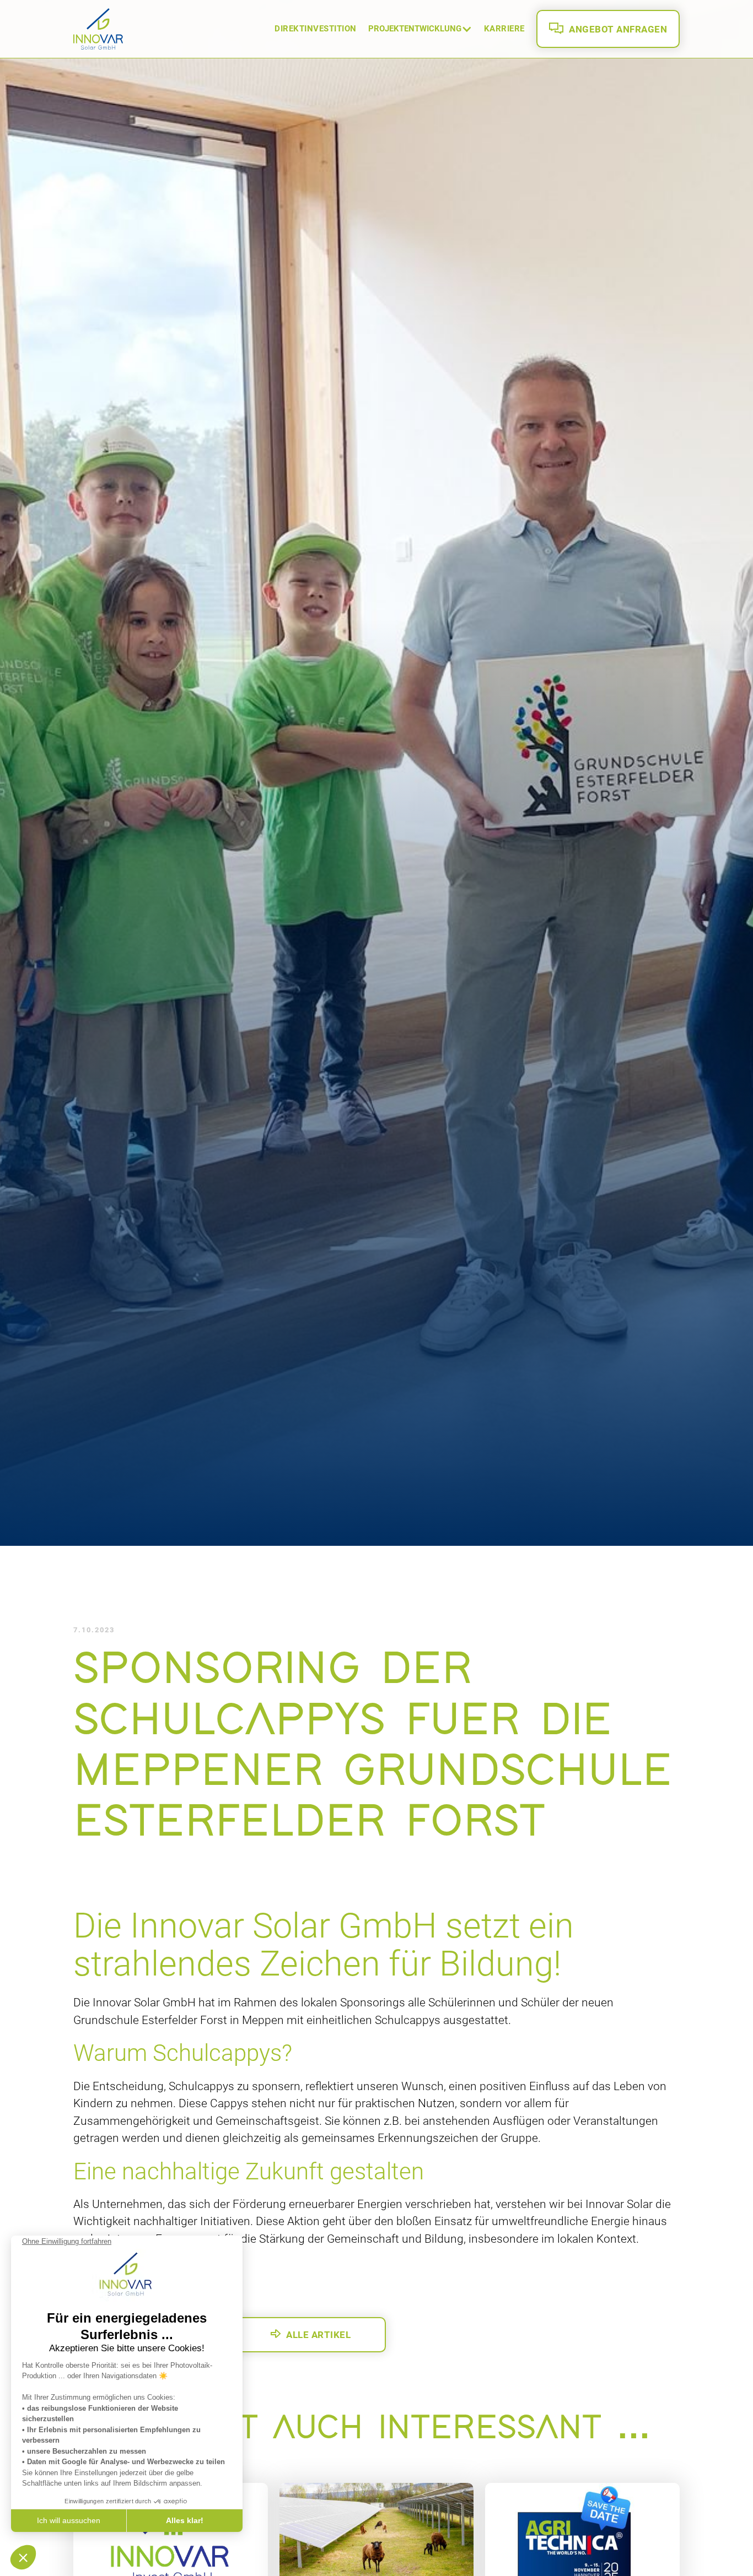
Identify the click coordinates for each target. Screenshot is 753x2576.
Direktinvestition (316, 29)
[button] (420, 29)
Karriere (504, 29)
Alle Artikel (311, 2334)
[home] (98, 29)
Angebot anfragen (608, 29)
